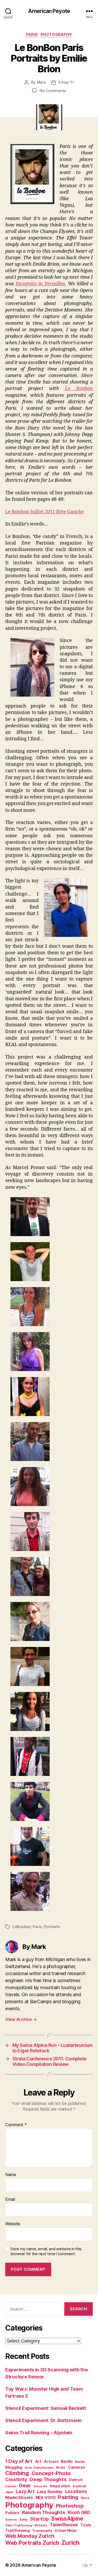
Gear (25, 2486)
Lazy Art (25, 2491)
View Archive (21, 2019)
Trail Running (18, 2530)
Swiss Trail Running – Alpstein (39, 2433)
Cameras (77, 2467)
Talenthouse (64, 2525)
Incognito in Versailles (40, 284)
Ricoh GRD (79, 2513)
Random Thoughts (44, 2512)
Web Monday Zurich (30, 2536)
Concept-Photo (51, 2473)
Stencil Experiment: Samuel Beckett (46, 2408)
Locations (76, 2491)
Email (10, 2199)
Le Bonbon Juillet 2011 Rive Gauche (45, 512)
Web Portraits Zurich (32, 2543)
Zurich (70, 2543)
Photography (56, 34)
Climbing (17, 2473)
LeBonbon (22, 1927)
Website (13, 2224)
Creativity (16, 2480)
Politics (12, 2513)
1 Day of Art (19, 2461)
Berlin (67, 2461)
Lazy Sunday (50, 2492)
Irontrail (80, 2486)
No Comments (53, 91)
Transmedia (42, 2531)
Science (11, 2520)
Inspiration (60, 2486)
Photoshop (70, 2506)
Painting (68, 2497)
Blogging (14, 2467)
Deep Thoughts (48, 2479)
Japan (9, 2492)
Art (38, 2461)
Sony (23, 2519)
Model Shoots (19, 2498)
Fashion (11, 2486)
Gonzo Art (41, 2486)
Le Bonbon (79, 389)
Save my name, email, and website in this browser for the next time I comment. (46, 2251)
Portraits (52, 1927)
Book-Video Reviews (39, 2468)
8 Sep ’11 (66, 82)
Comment (16, 2125)
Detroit (76, 2480)
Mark (41, 82)
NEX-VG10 (46, 2498)
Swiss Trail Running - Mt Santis (26, 2525)
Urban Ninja (65, 2530)
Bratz (61, 2467)
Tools (86, 2525)
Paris (32, 34)
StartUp (39, 2519)
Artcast (51, 2461)
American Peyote (49, 11)
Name (11, 2175)
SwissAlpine (67, 2519)
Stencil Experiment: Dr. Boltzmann (43, 2420)
